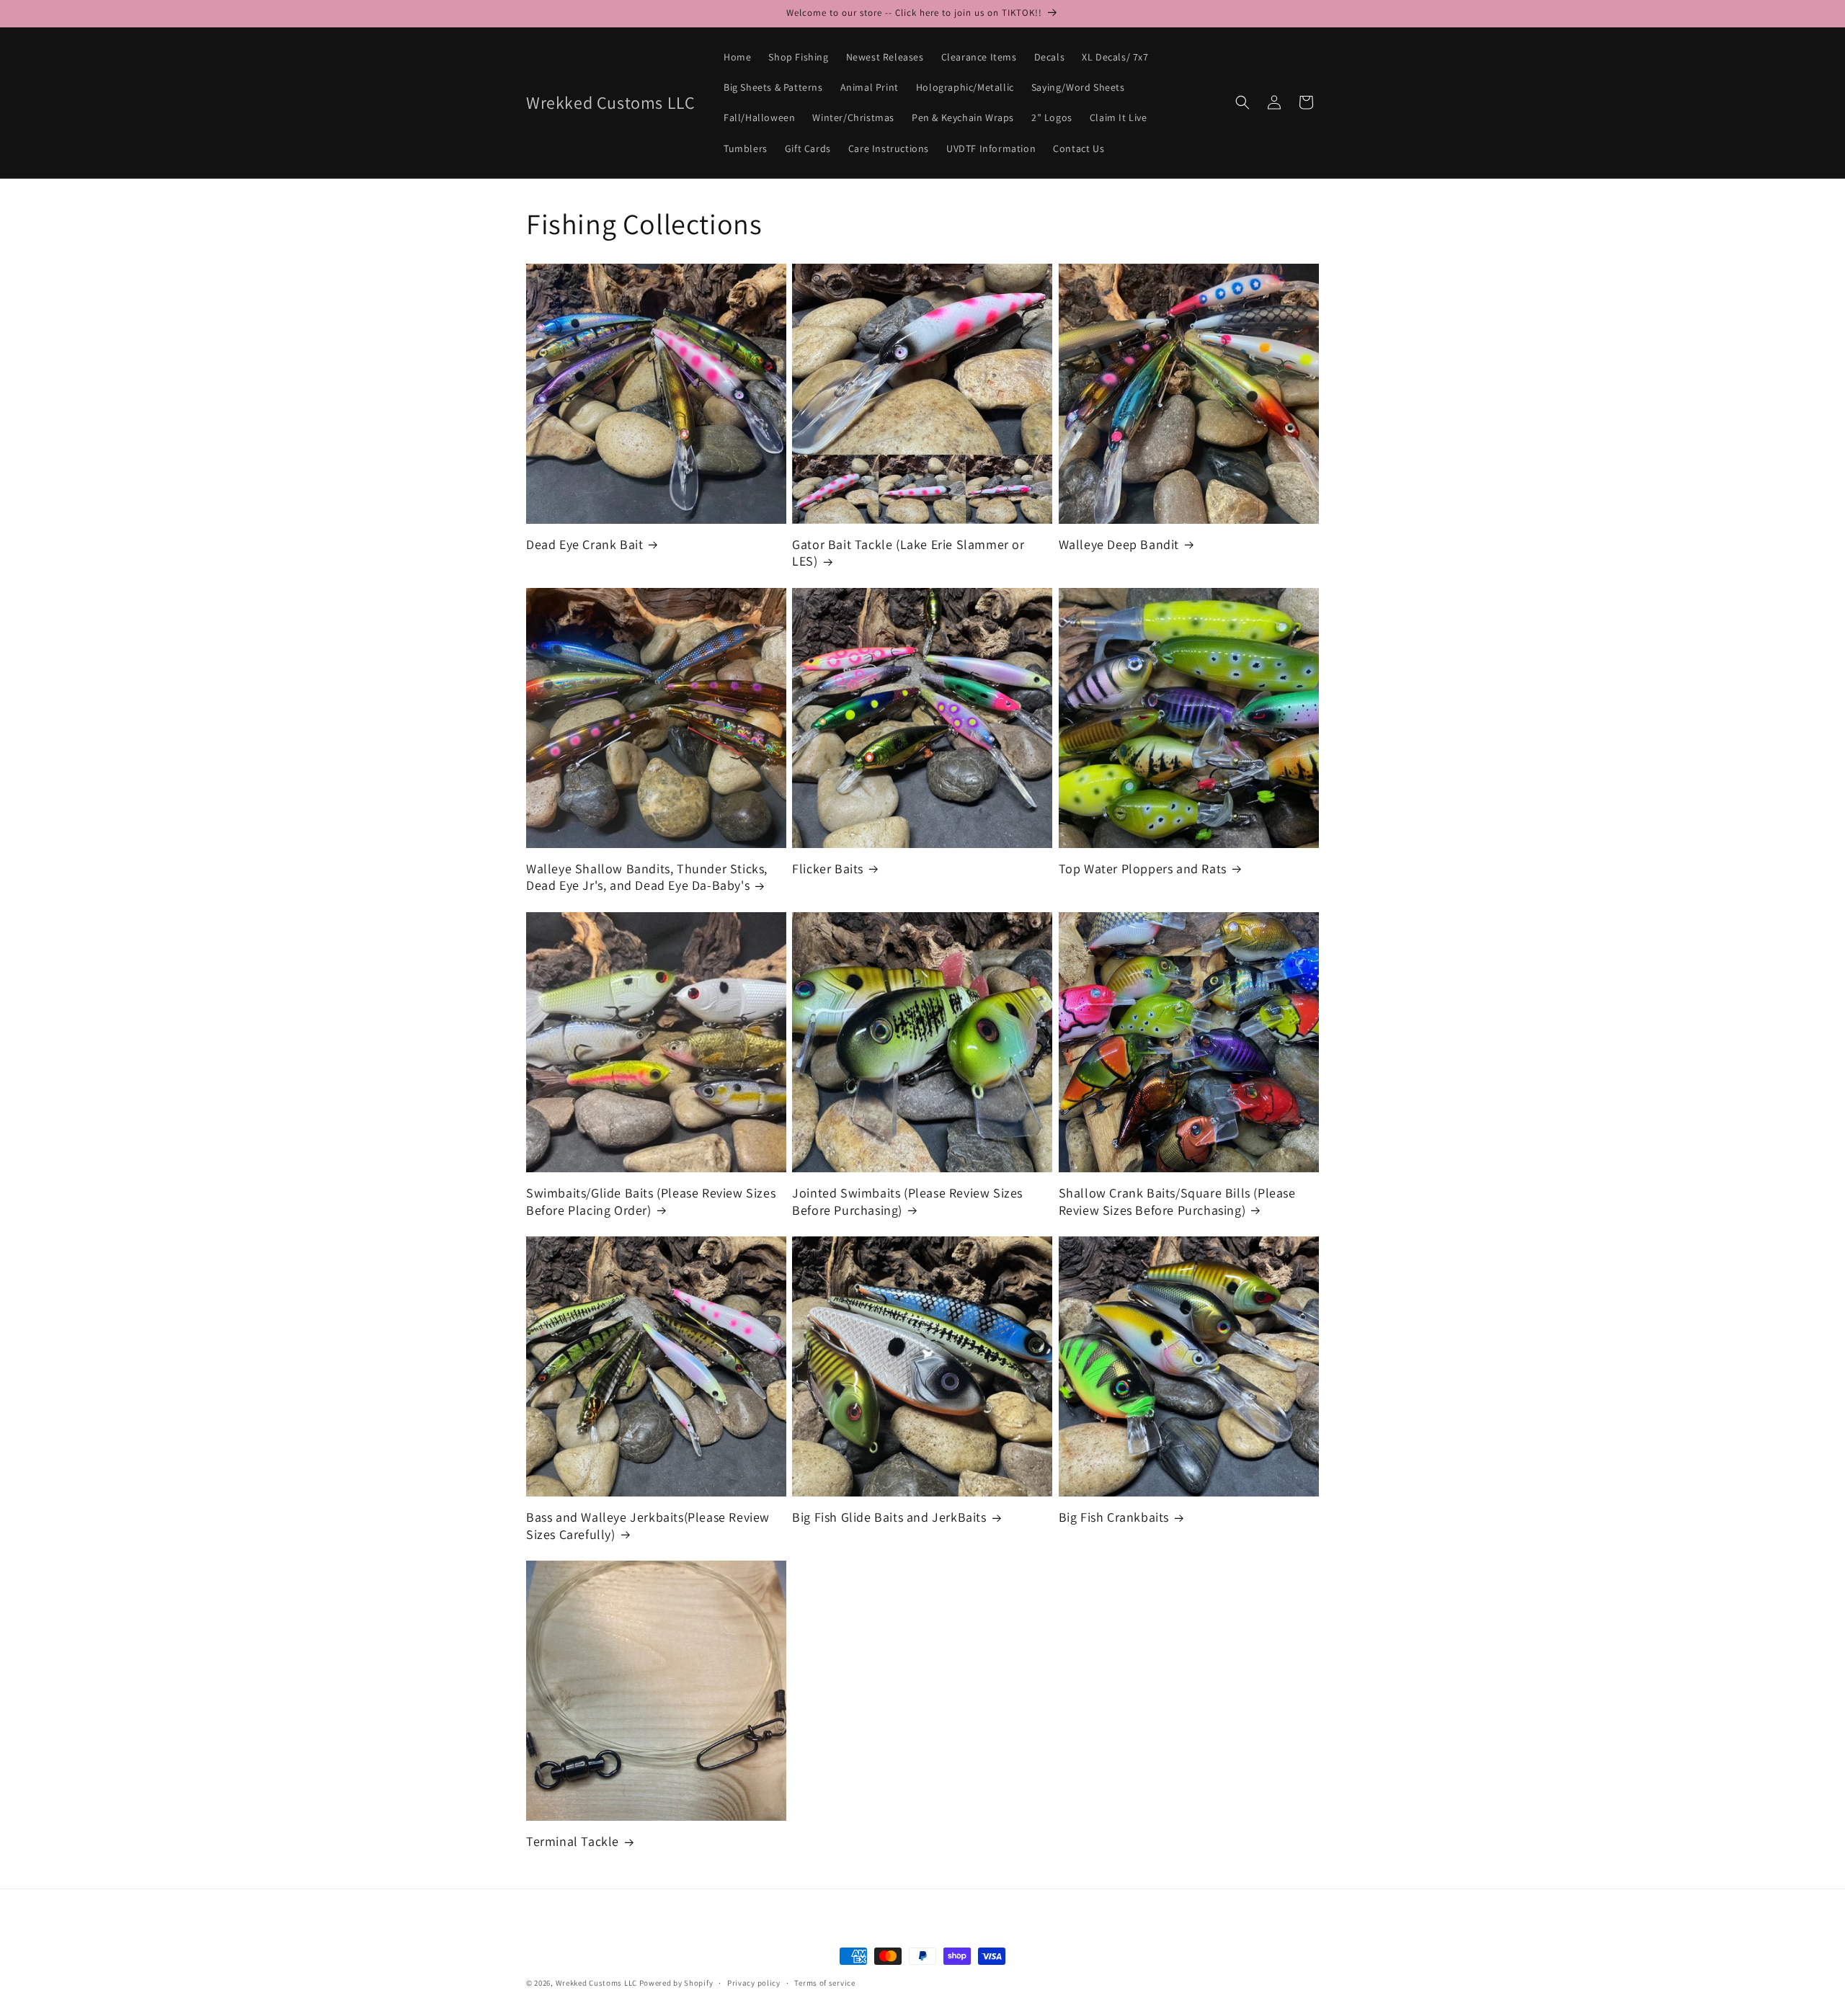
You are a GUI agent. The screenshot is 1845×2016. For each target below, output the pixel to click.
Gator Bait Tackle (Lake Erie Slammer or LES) (908, 553)
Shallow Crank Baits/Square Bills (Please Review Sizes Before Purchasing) (1177, 1201)
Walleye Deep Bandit (1119, 544)
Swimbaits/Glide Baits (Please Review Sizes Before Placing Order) (651, 1201)
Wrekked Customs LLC (596, 1983)
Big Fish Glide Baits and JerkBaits (889, 1517)
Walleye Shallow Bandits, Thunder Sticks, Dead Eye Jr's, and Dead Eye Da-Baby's (647, 877)
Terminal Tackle (573, 1841)
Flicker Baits (828, 869)
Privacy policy (754, 1983)
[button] (1242, 102)
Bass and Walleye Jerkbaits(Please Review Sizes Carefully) (648, 1525)
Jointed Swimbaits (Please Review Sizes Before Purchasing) (907, 1201)
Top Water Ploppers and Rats (1143, 869)
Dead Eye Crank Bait (584, 544)
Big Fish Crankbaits (1114, 1517)
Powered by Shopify (676, 1983)
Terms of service (824, 1983)
